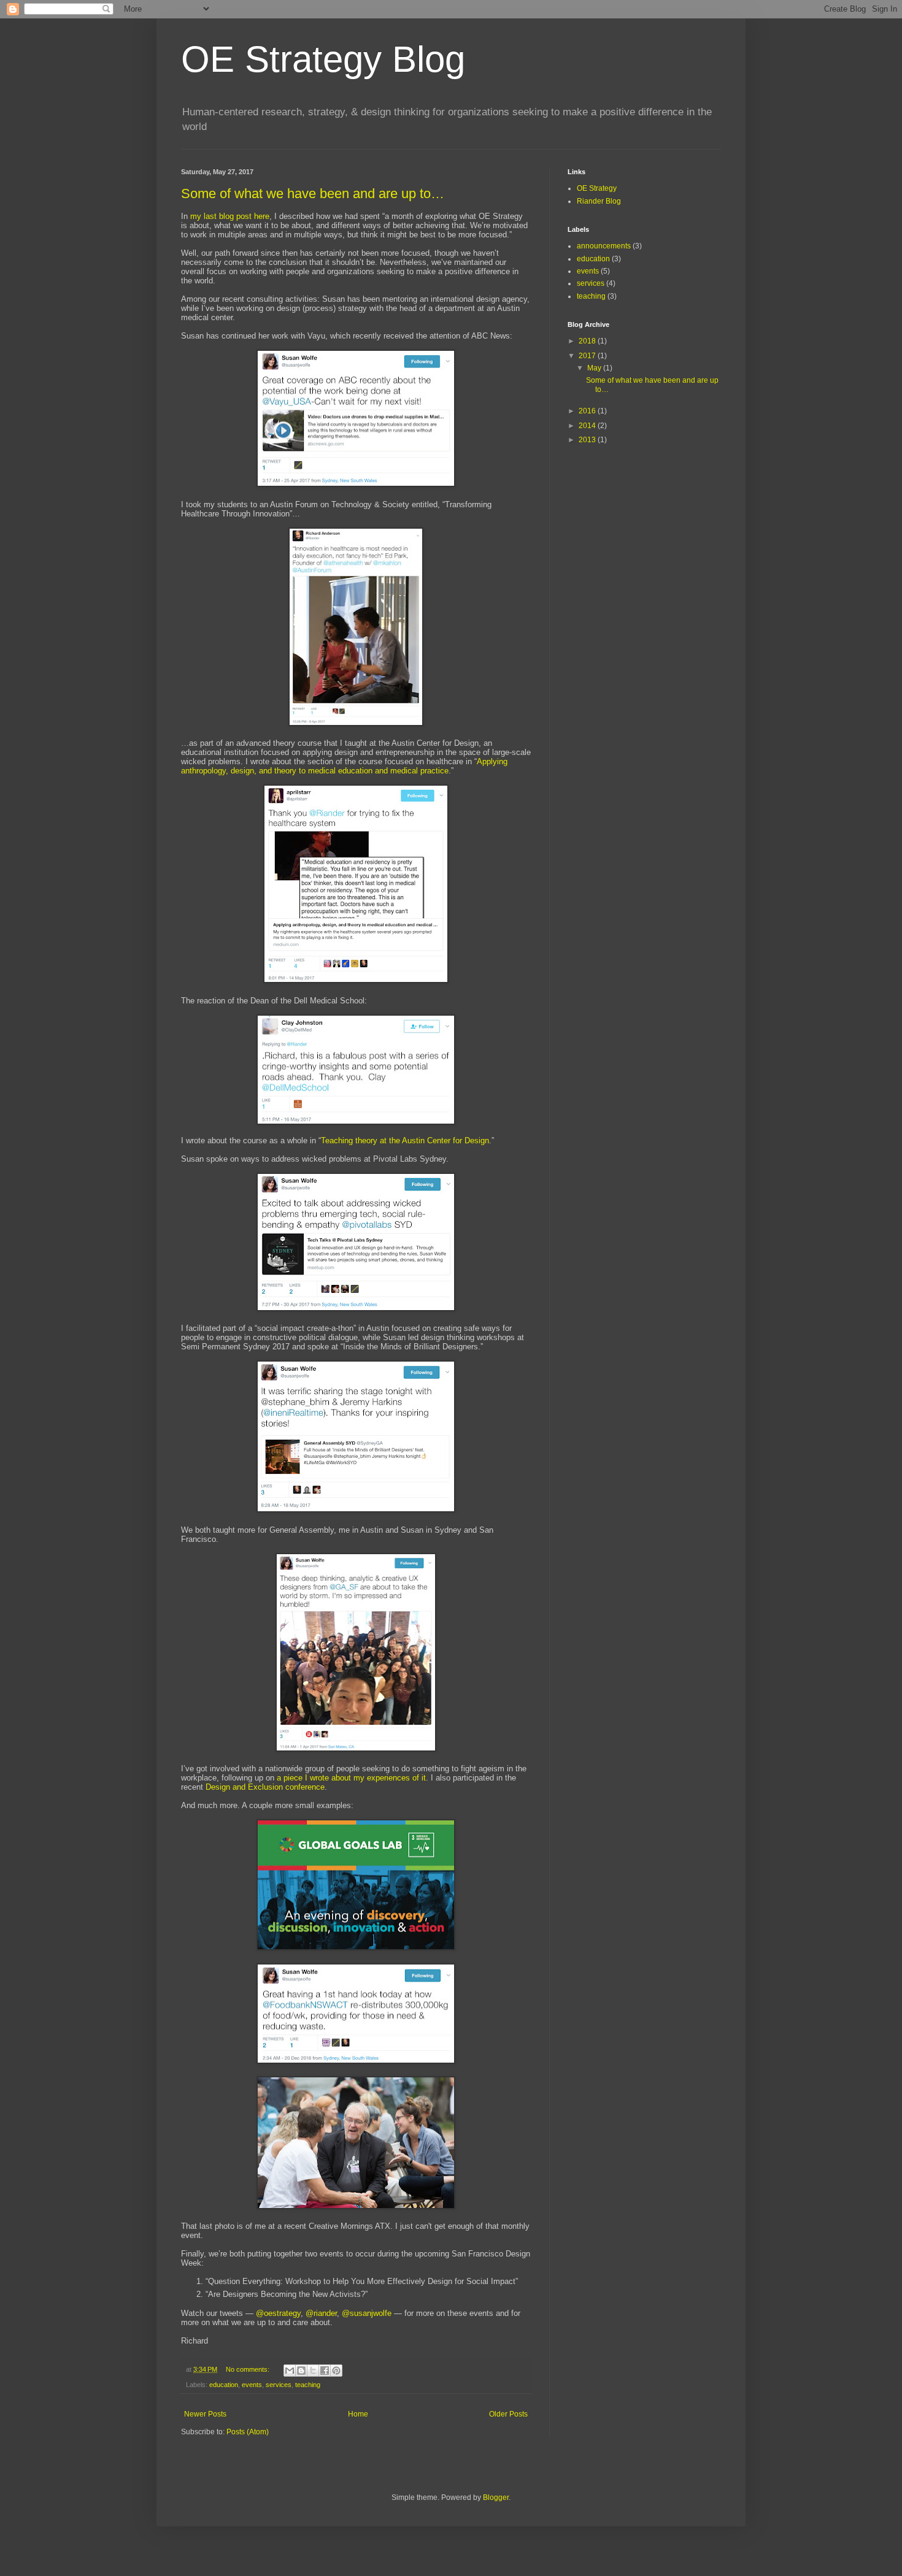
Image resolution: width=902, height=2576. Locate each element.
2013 (588, 440)
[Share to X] (313, 2371)
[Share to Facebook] (325, 2371)
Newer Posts (205, 2414)
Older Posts (508, 2414)
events (252, 2385)
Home (358, 2414)
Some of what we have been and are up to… (313, 194)
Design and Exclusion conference (265, 1787)
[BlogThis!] (301, 2371)
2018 (588, 341)
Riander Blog (599, 201)
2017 (588, 356)
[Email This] (290, 2371)
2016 (588, 411)
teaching (308, 2385)
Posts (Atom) (248, 2432)
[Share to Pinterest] (336, 2371)
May (595, 368)
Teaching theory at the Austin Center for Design (405, 1140)
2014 (588, 426)
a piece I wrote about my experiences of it (351, 1778)
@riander (321, 2313)
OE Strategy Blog (323, 59)
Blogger (496, 2497)
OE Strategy (597, 188)
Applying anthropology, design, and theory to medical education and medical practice (344, 766)
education (224, 2385)
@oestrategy (278, 2313)
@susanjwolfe (367, 2313)
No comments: (249, 2369)
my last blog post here (230, 216)
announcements (604, 246)
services (279, 2385)
